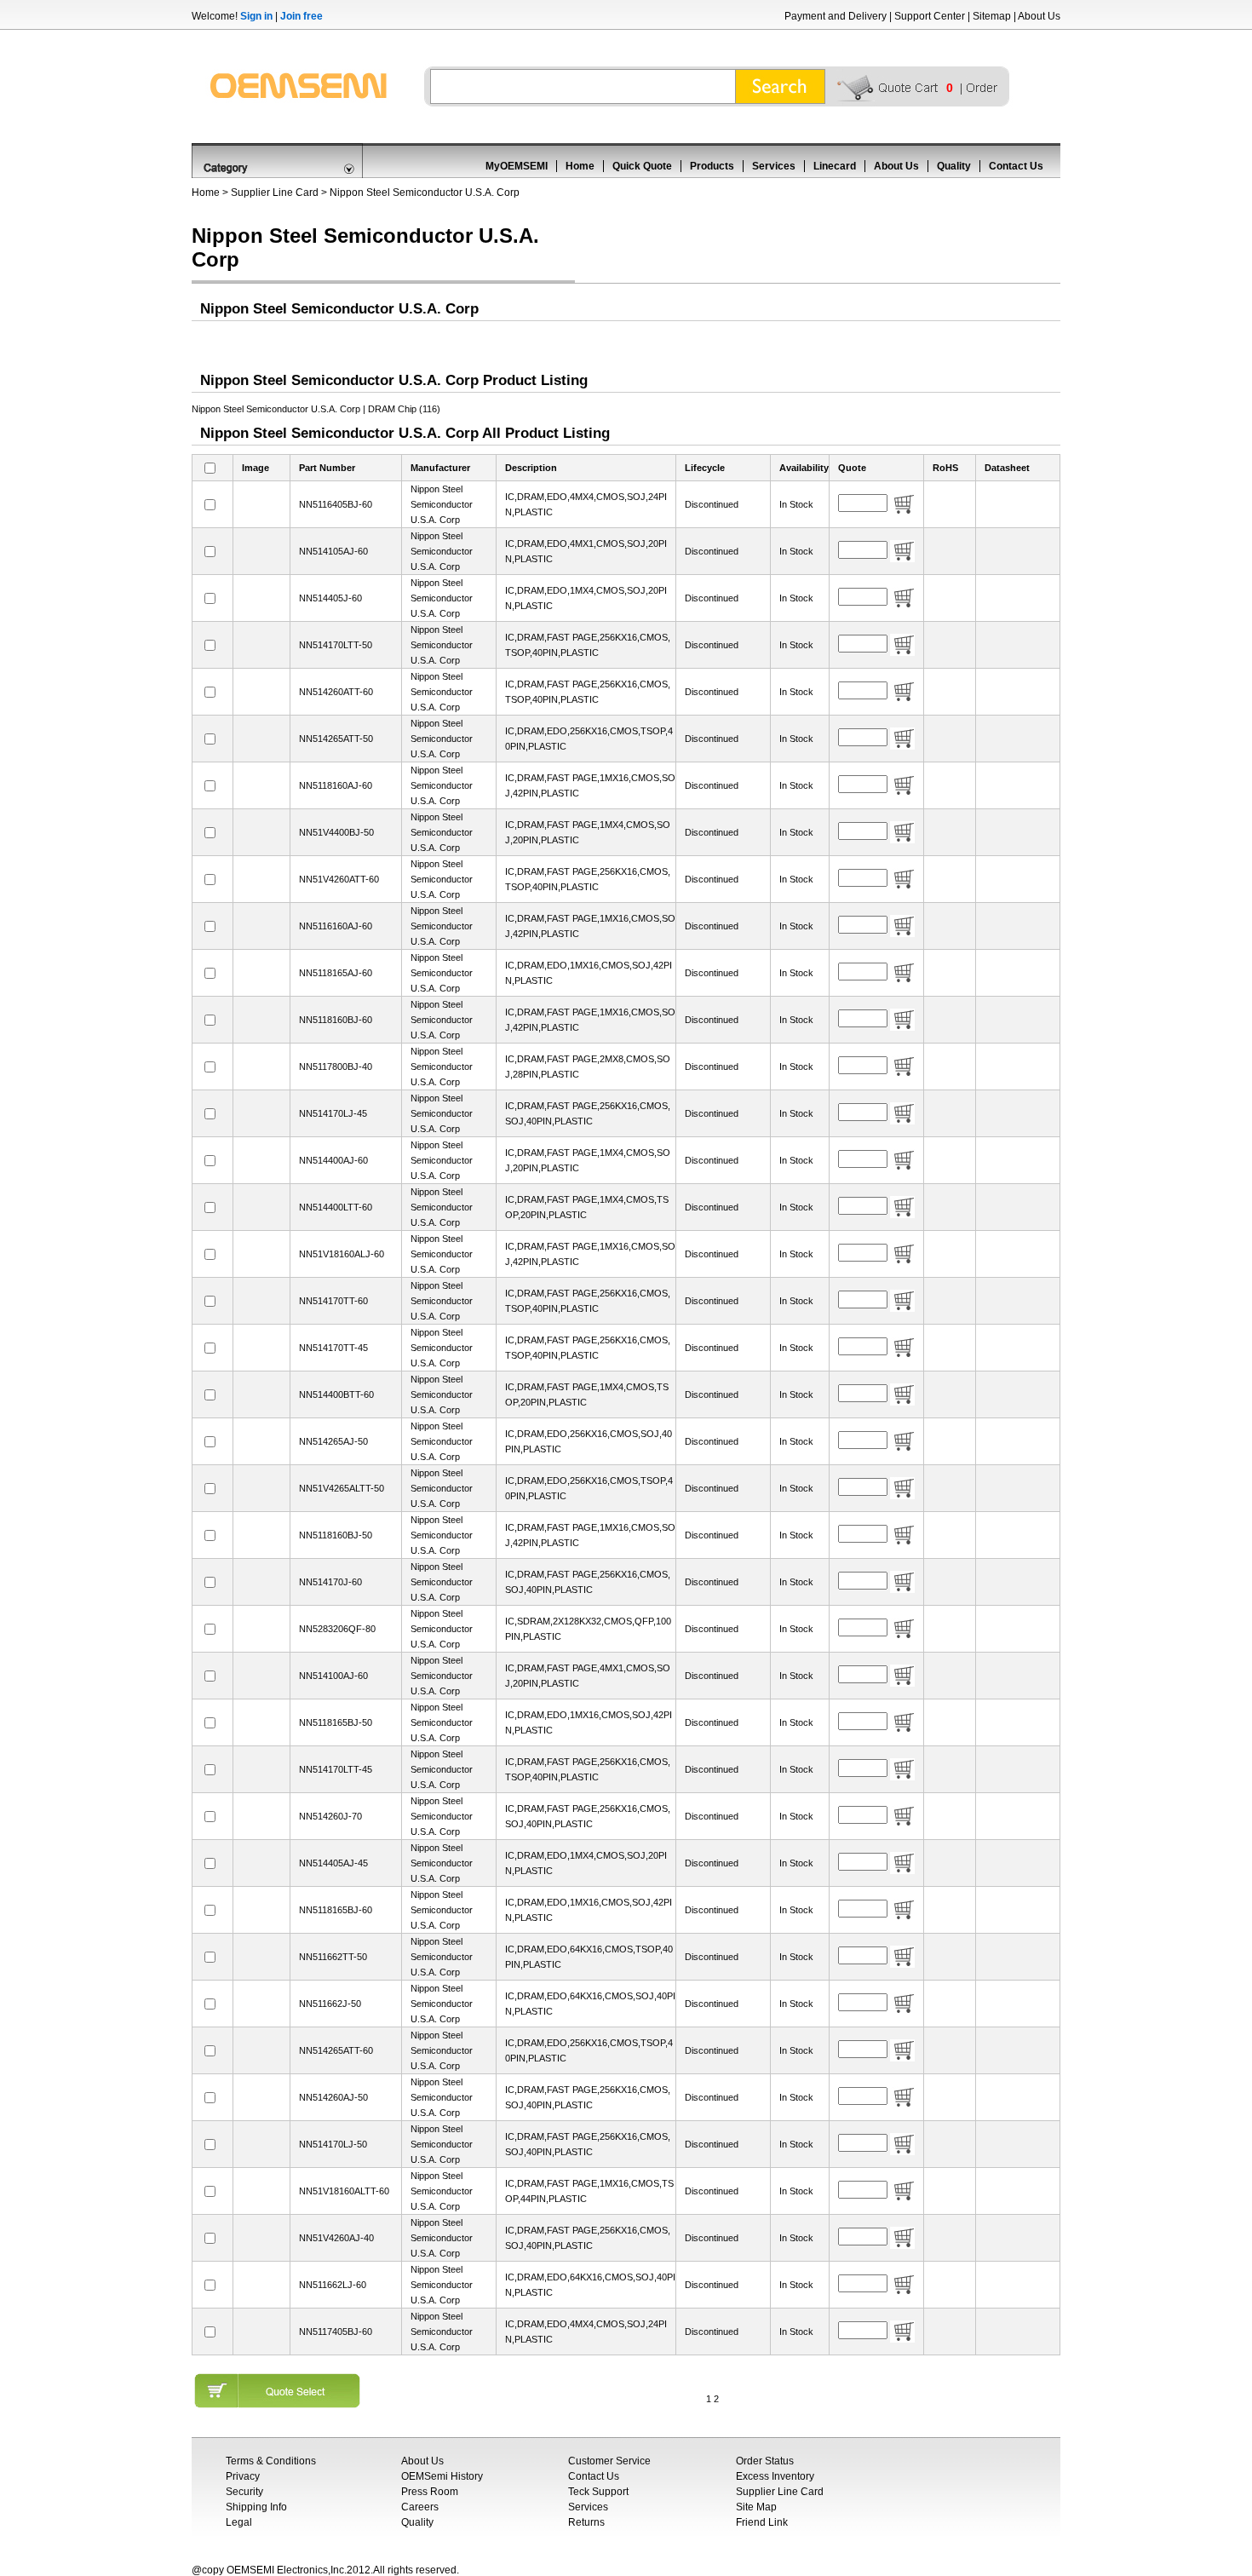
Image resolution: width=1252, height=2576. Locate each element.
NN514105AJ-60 (333, 551)
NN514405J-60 (330, 598)
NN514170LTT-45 (336, 1769)
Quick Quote (642, 166)
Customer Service (609, 2461)
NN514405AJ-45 (333, 1863)
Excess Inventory (775, 2476)
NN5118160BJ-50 (336, 1535)
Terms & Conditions (271, 2461)
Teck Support (598, 2492)
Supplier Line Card (275, 193)
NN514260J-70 (330, 1816)
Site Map (756, 2507)
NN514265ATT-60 (336, 2050)
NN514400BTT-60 (336, 1394)
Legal (239, 2522)
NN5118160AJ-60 (336, 785)
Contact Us (1016, 166)
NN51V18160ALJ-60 (342, 1254)
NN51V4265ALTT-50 (342, 1488)
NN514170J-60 (330, 1582)
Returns (586, 2522)
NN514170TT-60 (333, 1301)
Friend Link (762, 2522)
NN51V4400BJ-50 (336, 832)
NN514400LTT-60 (336, 1207)
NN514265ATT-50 (336, 739)
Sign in (256, 16)
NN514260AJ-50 (333, 2097)
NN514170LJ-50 (333, 2144)
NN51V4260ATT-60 (339, 879)
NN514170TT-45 (333, 1348)
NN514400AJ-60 (333, 1160)
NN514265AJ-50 (333, 1441)
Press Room (430, 2492)
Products (712, 166)
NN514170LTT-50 (336, 645)
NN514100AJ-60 (333, 1676)
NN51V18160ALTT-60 (344, 2191)
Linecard (835, 166)
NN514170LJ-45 (333, 1113)
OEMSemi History (442, 2476)
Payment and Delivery (836, 16)
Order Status (765, 2461)
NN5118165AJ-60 (336, 973)
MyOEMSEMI (517, 166)
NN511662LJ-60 (333, 2285)
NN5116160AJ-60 (336, 926)
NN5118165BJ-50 (336, 1722)
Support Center (930, 16)
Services (774, 166)
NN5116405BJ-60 (336, 504)
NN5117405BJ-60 (336, 2332)
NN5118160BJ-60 (336, 1020)
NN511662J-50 (330, 2004)
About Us (1039, 16)
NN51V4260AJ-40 (336, 2238)
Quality (954, 166)
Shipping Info (256, 2507)
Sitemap (992, 16)
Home (580, 166)
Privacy (243, 2476)
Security (244, 2492)
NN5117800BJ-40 (336, 1067)
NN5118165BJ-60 (336, 1910)
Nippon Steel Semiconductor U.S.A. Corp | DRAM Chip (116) (316, 409)
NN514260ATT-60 (336, 692)
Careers (420, 2507)
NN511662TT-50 (333, 1957)
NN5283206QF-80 (337, 1629)
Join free (302, 16)
